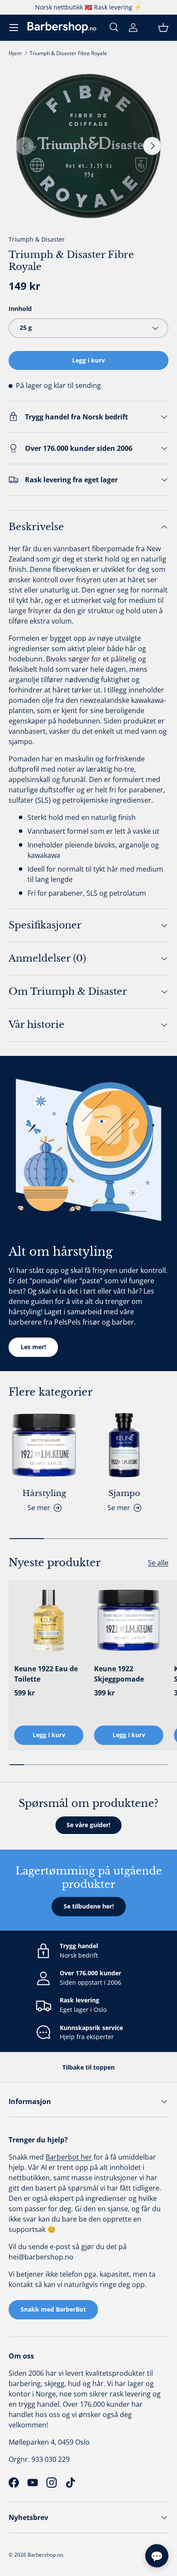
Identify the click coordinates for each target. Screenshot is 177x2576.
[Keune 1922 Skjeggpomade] (129, 1620)
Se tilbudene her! (89, 1906)
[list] (88, 146)
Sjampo (124, 1493)
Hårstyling (44, 1493)
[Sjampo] (124, 1445)
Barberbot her (69, 2157)
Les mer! (33, 1347)
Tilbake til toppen (88, 2067)
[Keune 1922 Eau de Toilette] (49, 1620)
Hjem (15, 53)
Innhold (20, 309)
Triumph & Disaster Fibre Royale (68, 53)
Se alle (158, 1563)
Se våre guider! (88, 1825)
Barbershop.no (45, 2555)
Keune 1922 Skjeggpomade (119, 1674)
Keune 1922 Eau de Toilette (46, 1674)
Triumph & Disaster (37, 239)
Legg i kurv (88, 360)
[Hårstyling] (44, 1445)
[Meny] (14, 28)
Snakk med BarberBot (53, 2309)
